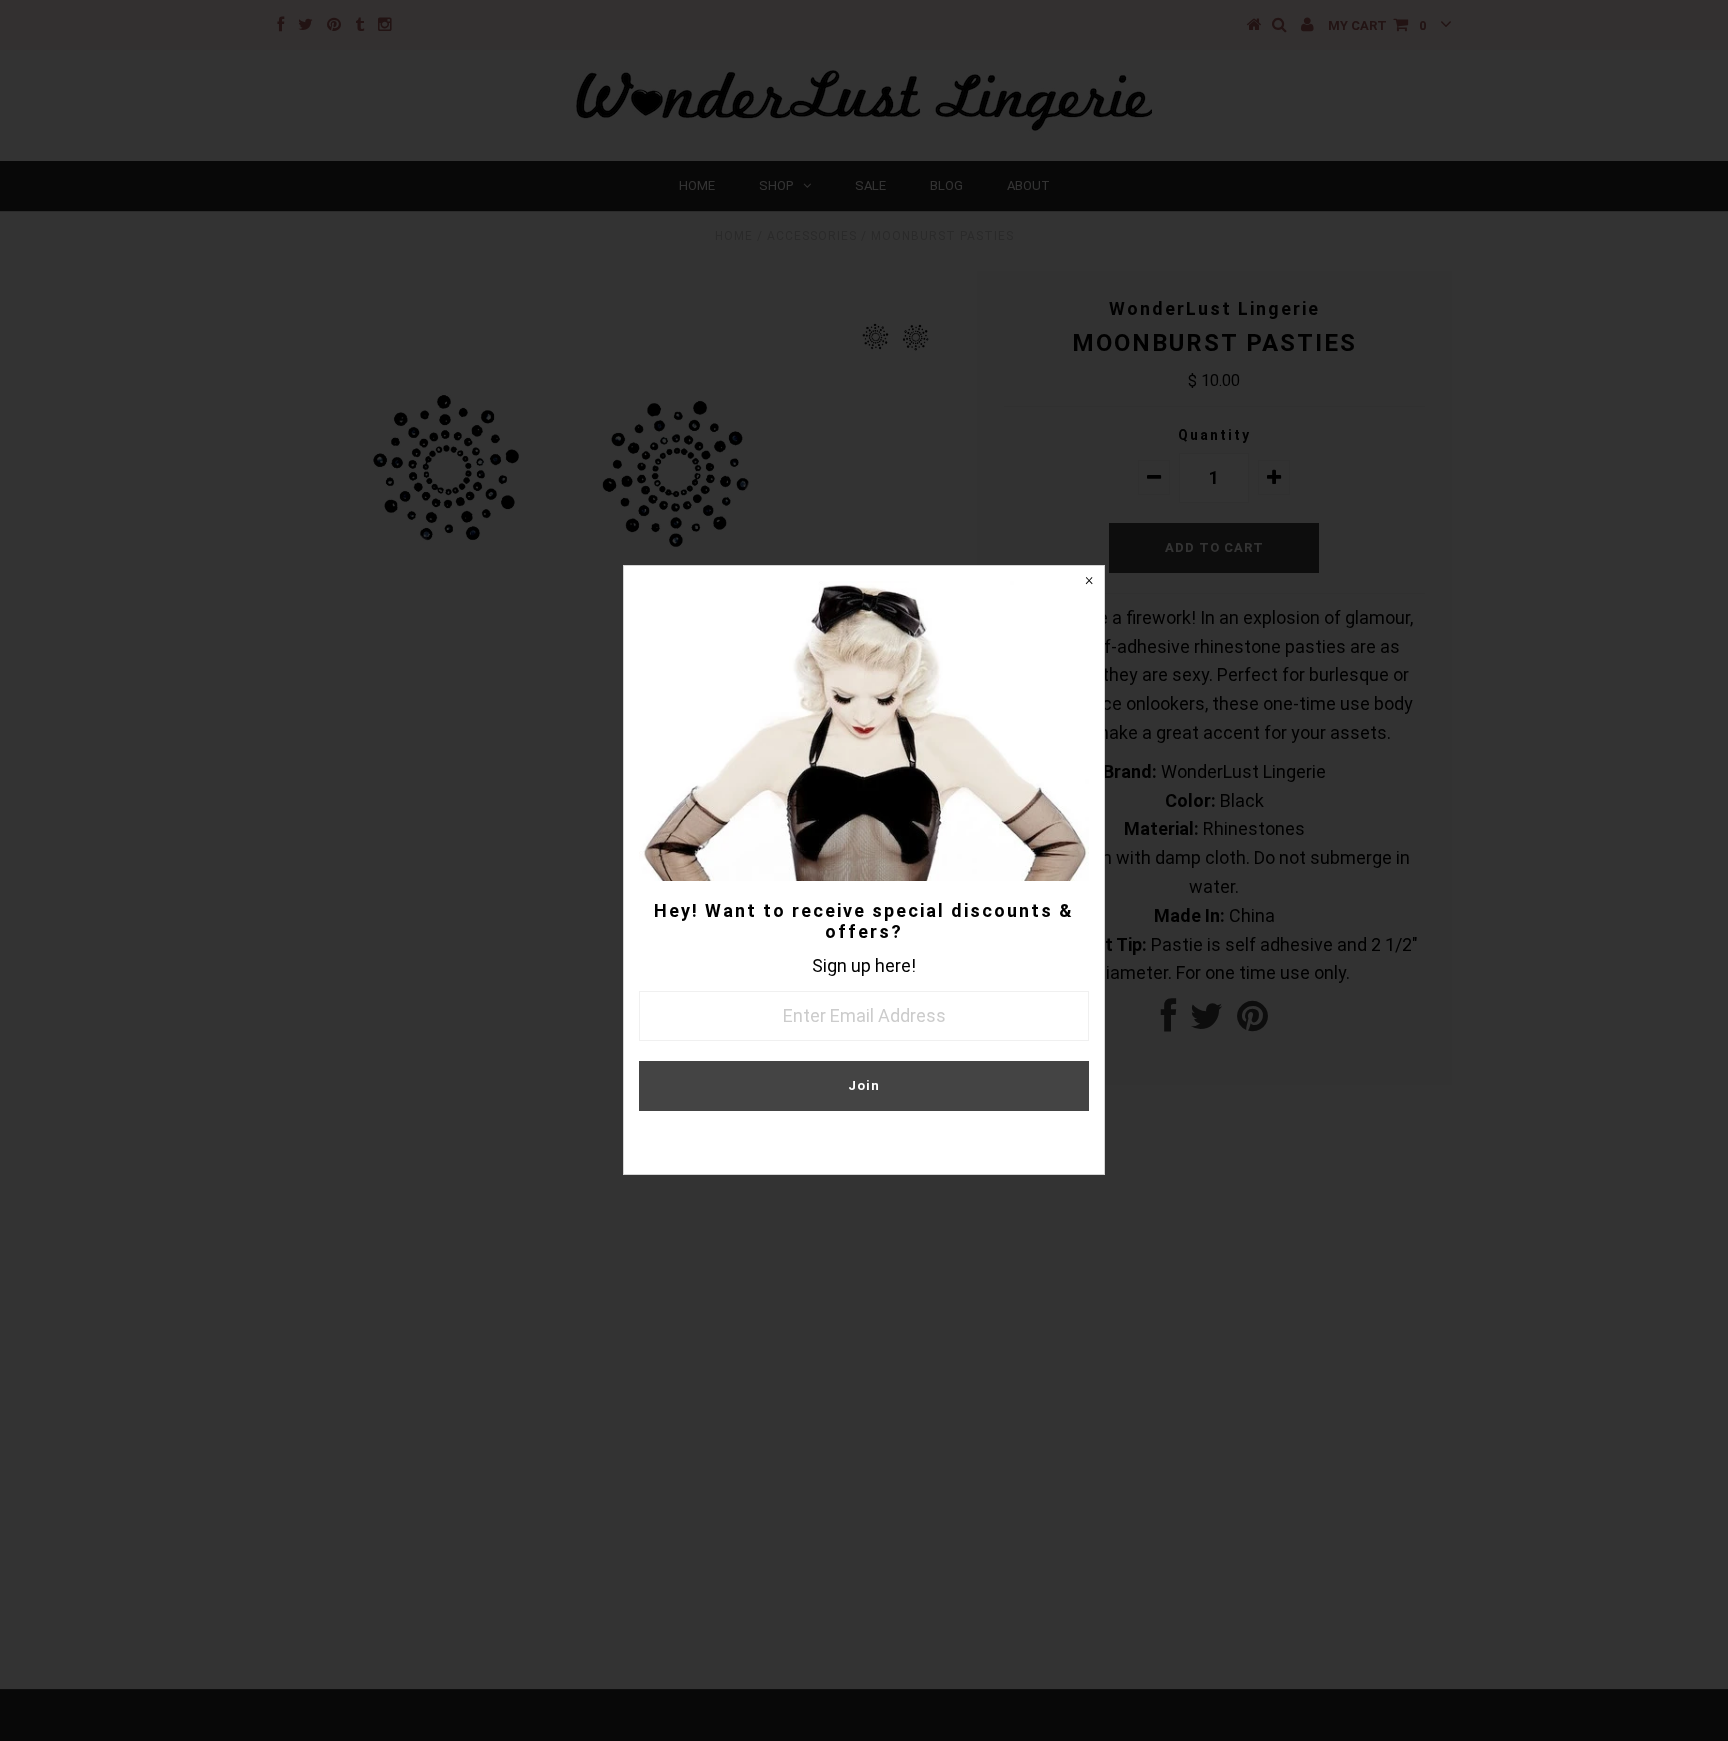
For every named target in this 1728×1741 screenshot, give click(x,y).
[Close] (1089, 581)
